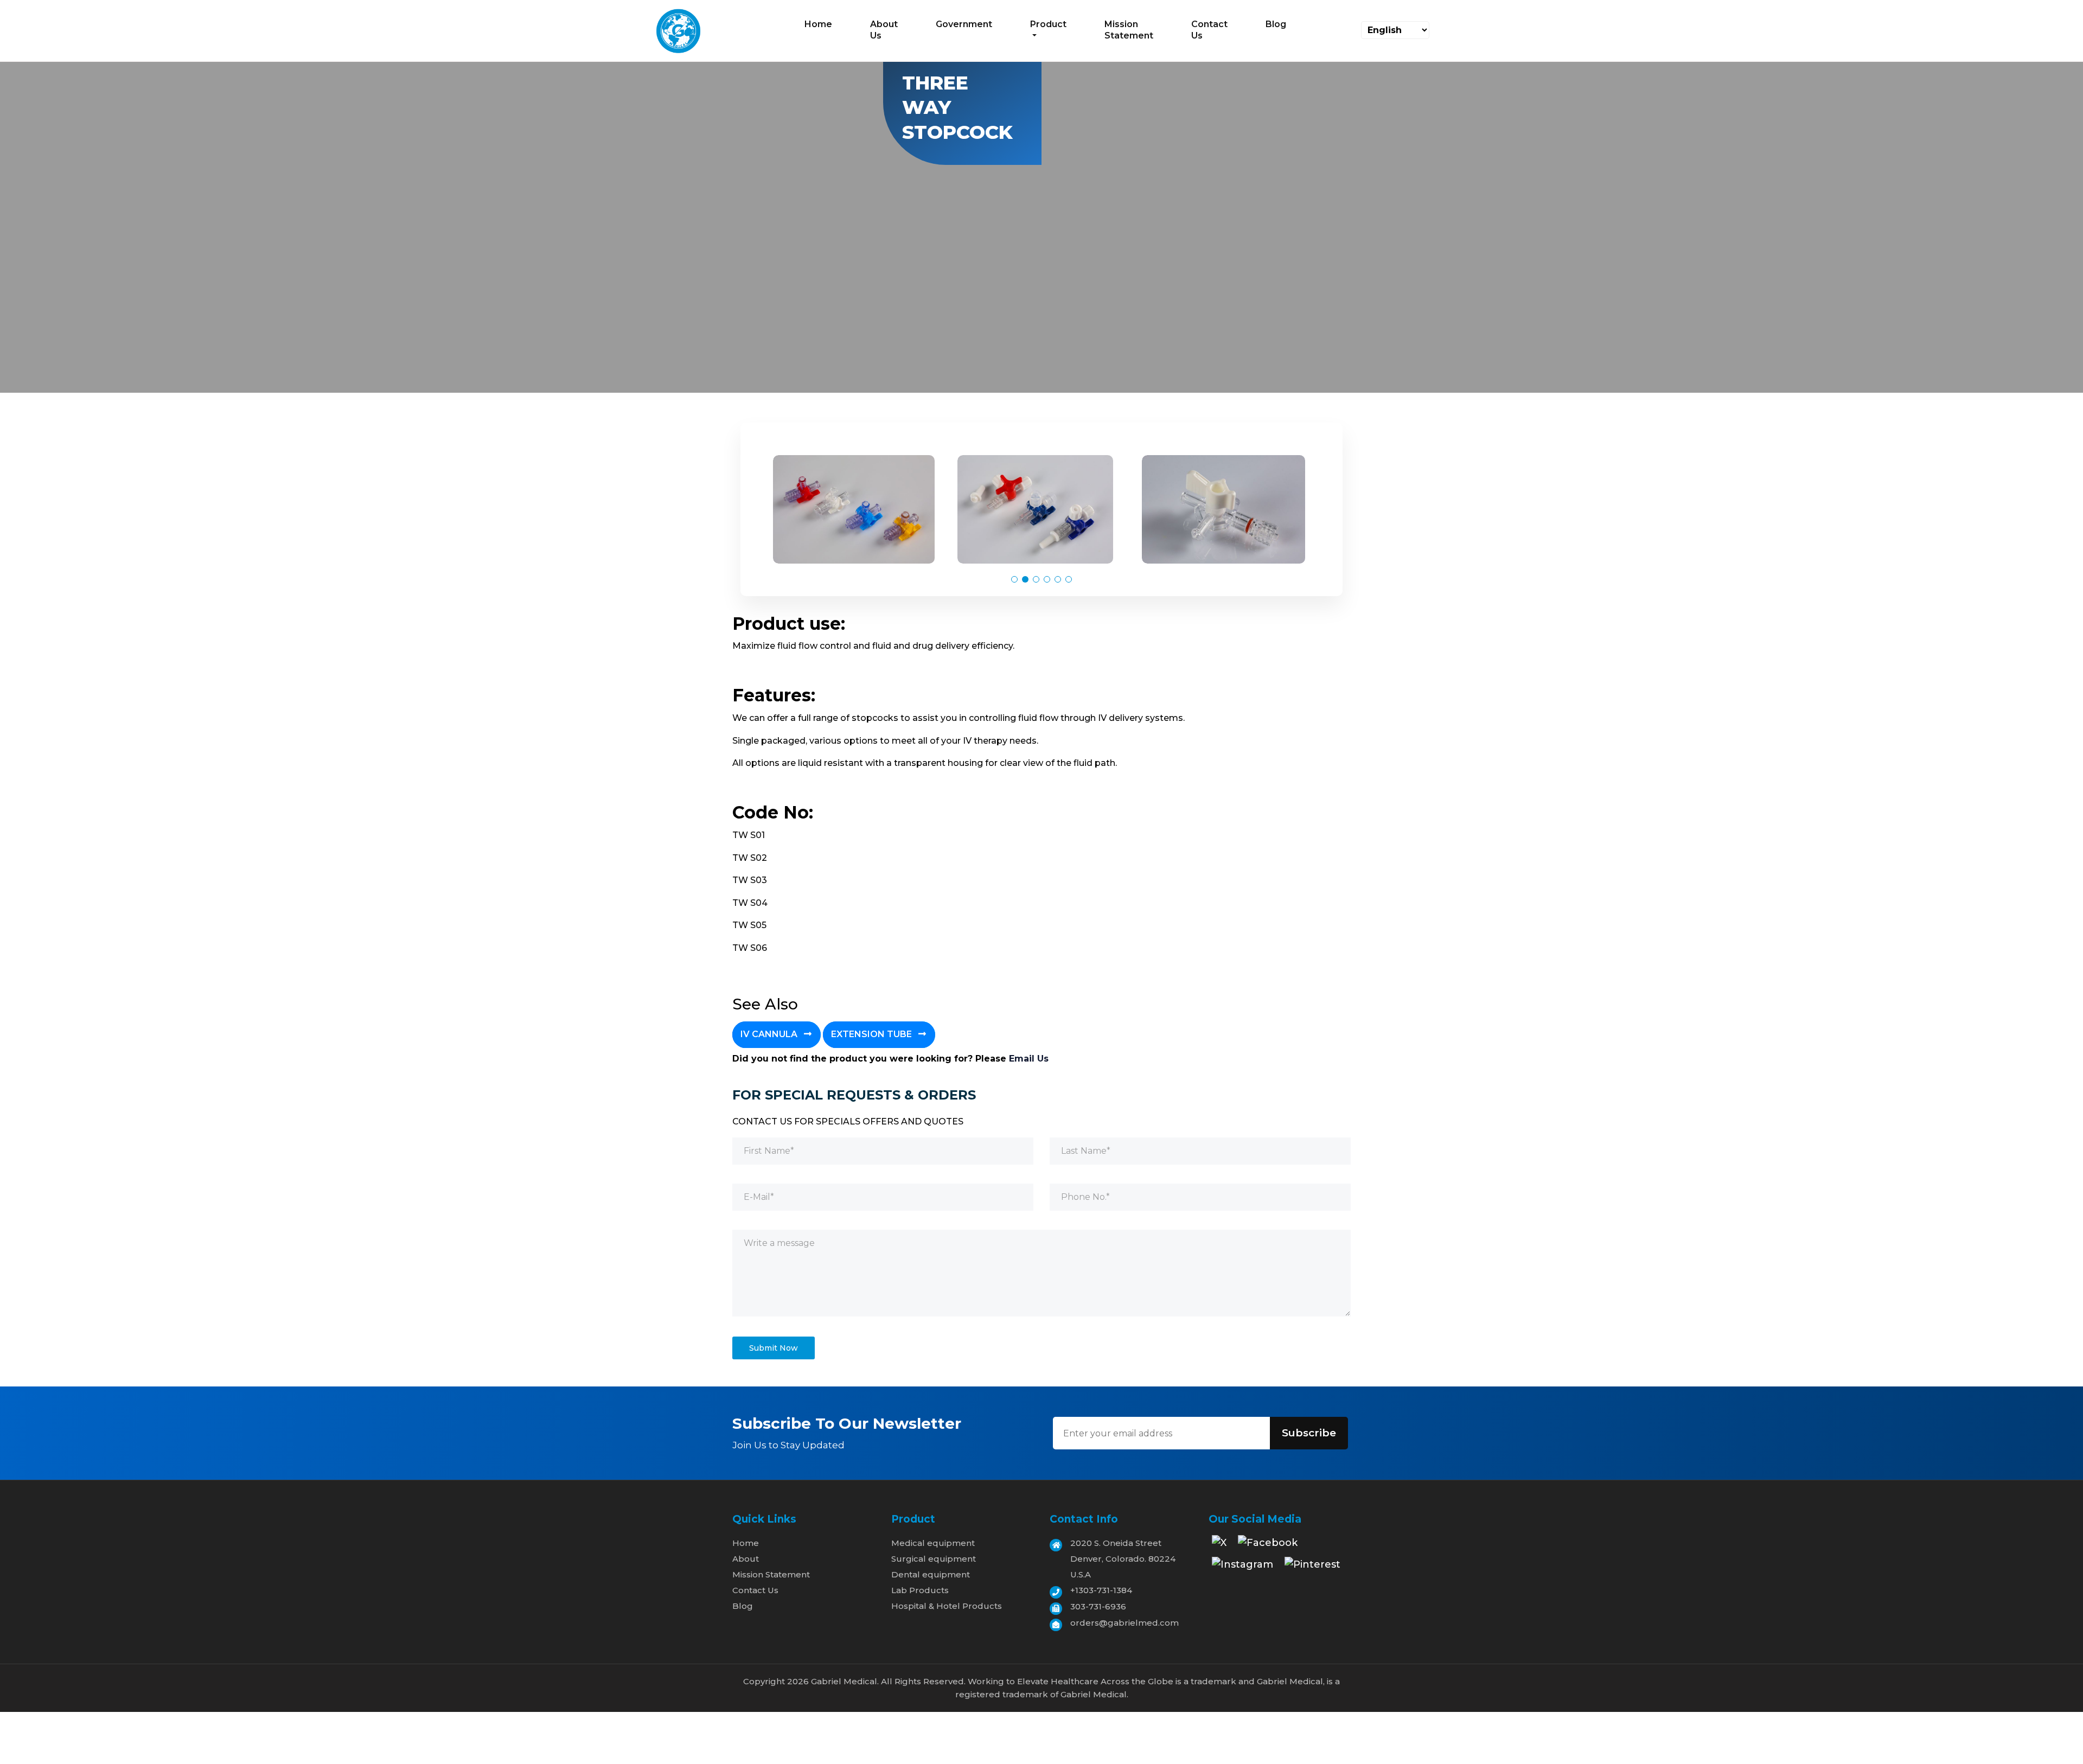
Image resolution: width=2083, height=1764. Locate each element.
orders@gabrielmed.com (1124, 1623)
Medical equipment (933, 1543)
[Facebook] (1268, 1546)
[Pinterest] (1312, 1568)
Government (964, 24)
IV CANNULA (770, 1034)
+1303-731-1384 (1101, 1590)
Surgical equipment (934, 1559)
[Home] (678, 30)
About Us (884, 30)
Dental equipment (931, 1574)
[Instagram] (1242, 1568)
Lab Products (920, 1590)
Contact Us (1209, 30)
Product (1048, 24)
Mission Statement (1129, 30)
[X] (1219, 1546)
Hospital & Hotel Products (947, 1606)
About (746, 1559)
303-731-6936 (1098, 1606)
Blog (1276, 24)
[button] (1014, 579)
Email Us (1029, 1059)
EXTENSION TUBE (873, 1034)
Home (818, 24)
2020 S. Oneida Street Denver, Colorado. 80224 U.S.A (1123, 1559)
